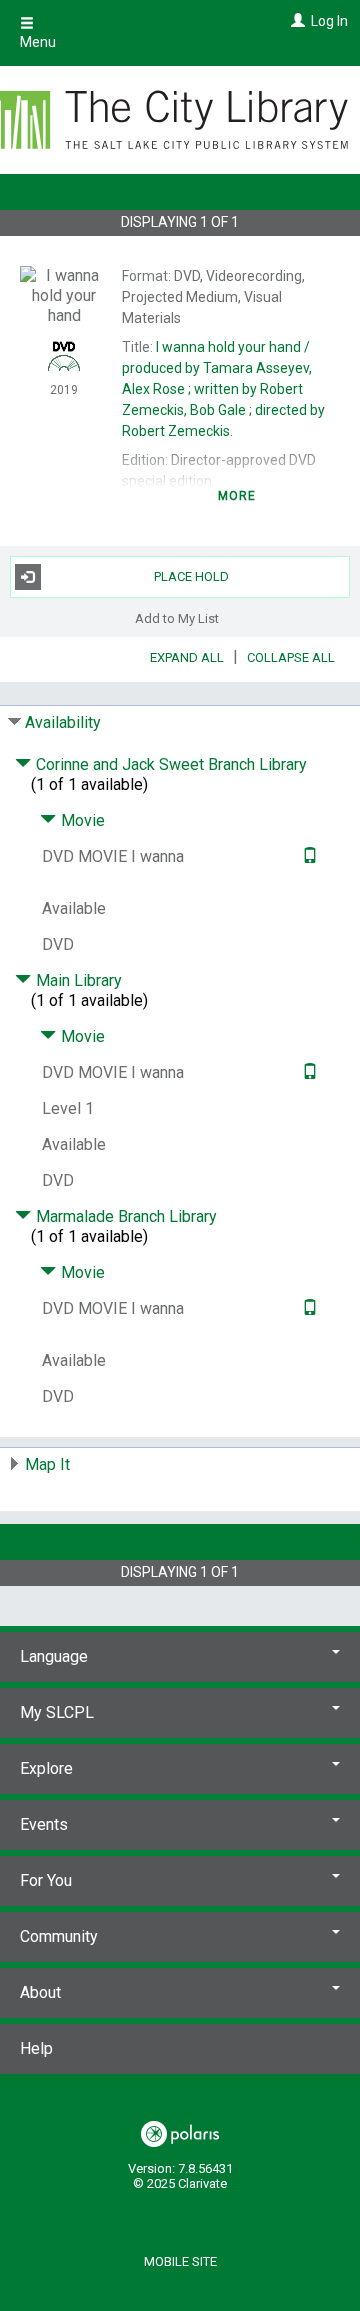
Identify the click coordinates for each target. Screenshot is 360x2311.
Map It (47, 1464)
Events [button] (44, 1824)
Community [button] (59, 1936)
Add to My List (177, 618)
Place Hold (191, 576)
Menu (38, 42)
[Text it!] (307, 856)
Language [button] (54, 1656)
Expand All (187, 657)
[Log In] (295, 21)
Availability (63, 722)
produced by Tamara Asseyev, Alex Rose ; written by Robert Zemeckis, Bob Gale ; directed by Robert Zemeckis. (223, 389)
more (237, 496)
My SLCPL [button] (57, 1712)
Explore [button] (46, 1768)
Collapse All (291, 657)
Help (36, 2048)
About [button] (40, 1992)
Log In (329, 21)
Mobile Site (180, 2261)
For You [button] (46, 1880)
